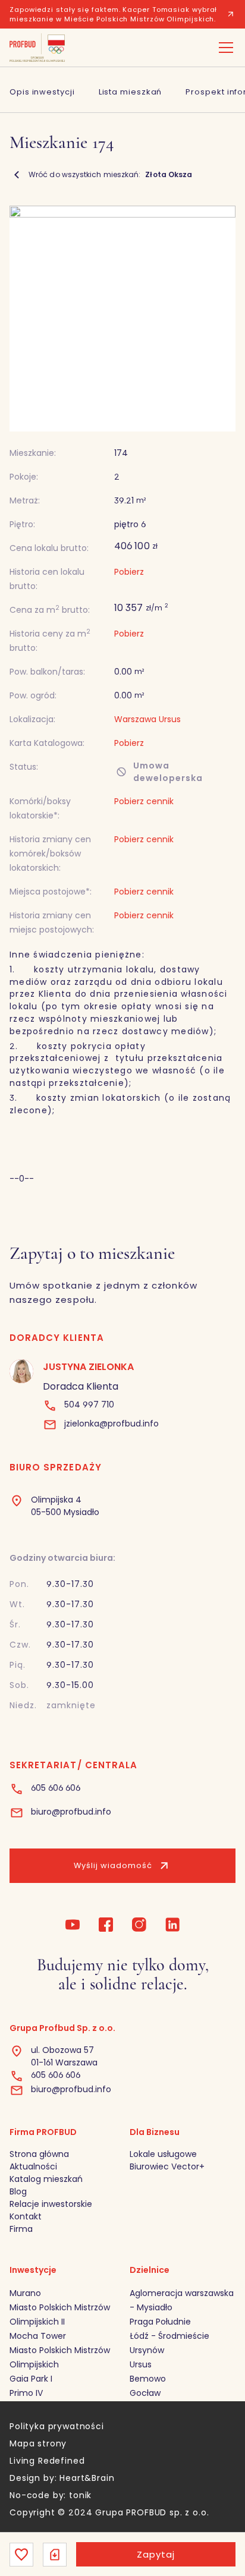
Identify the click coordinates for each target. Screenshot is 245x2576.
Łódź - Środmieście (169, 2336)
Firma (21, 2229)
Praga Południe (160, 2322)
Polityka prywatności (57, 2426)
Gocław (145, 2393)
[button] (224, 48)
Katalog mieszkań (46, 2179)
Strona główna (39, 2154)
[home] (37, 48)
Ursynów (147, 2350)
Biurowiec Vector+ (167, 2166)
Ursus (141, 2364)
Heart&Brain (87, 2478)
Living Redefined (47, 2461)
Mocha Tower (38, 2336)
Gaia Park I (31, 2379)
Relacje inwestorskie (51, 2204)
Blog (18, 2191)
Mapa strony (38, 2443)
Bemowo (148, 2379)
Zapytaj (156, 2554)
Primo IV (26, 2393)
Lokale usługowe (163, 2154)
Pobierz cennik (144, 892)
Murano (25, 2293)
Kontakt (26, 2216)
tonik (80, 2495)
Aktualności (33, 2166)
